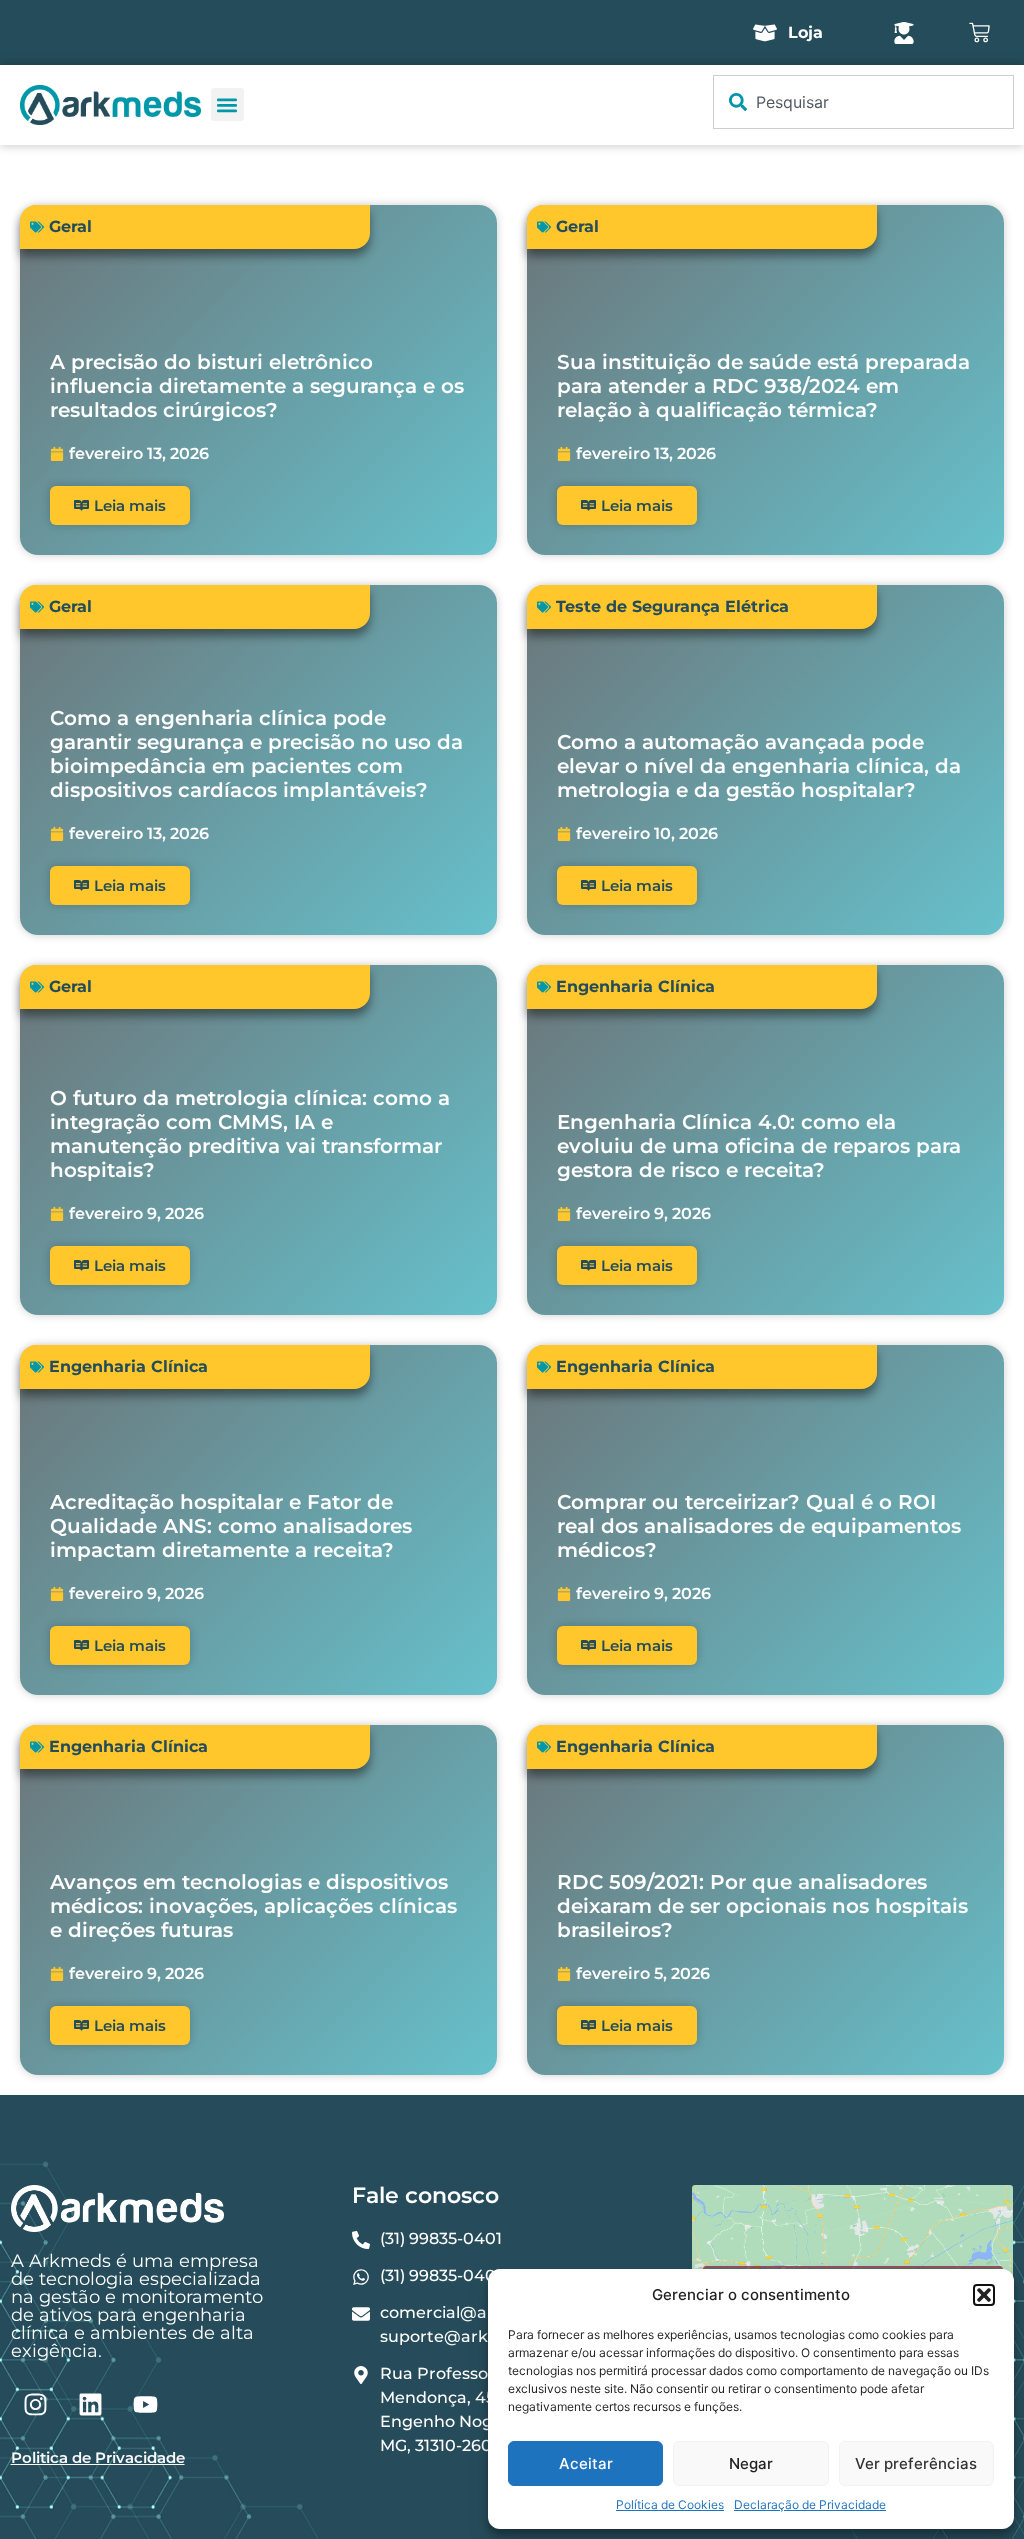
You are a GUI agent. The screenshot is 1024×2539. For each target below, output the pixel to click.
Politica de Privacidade (98, 2457)
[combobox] (863, 102)
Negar (751, 2463)
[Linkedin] (91, 2405)
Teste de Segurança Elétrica (672, 606)
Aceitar (586, 2463)
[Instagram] (36, 2405)
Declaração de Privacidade (810, 2504)
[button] (984, 2295)
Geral (70, 226)
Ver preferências (916, 2463)
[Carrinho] (979, 32)
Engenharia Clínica (635, 986)
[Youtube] (146, 2405)
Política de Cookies (670, 2504)
